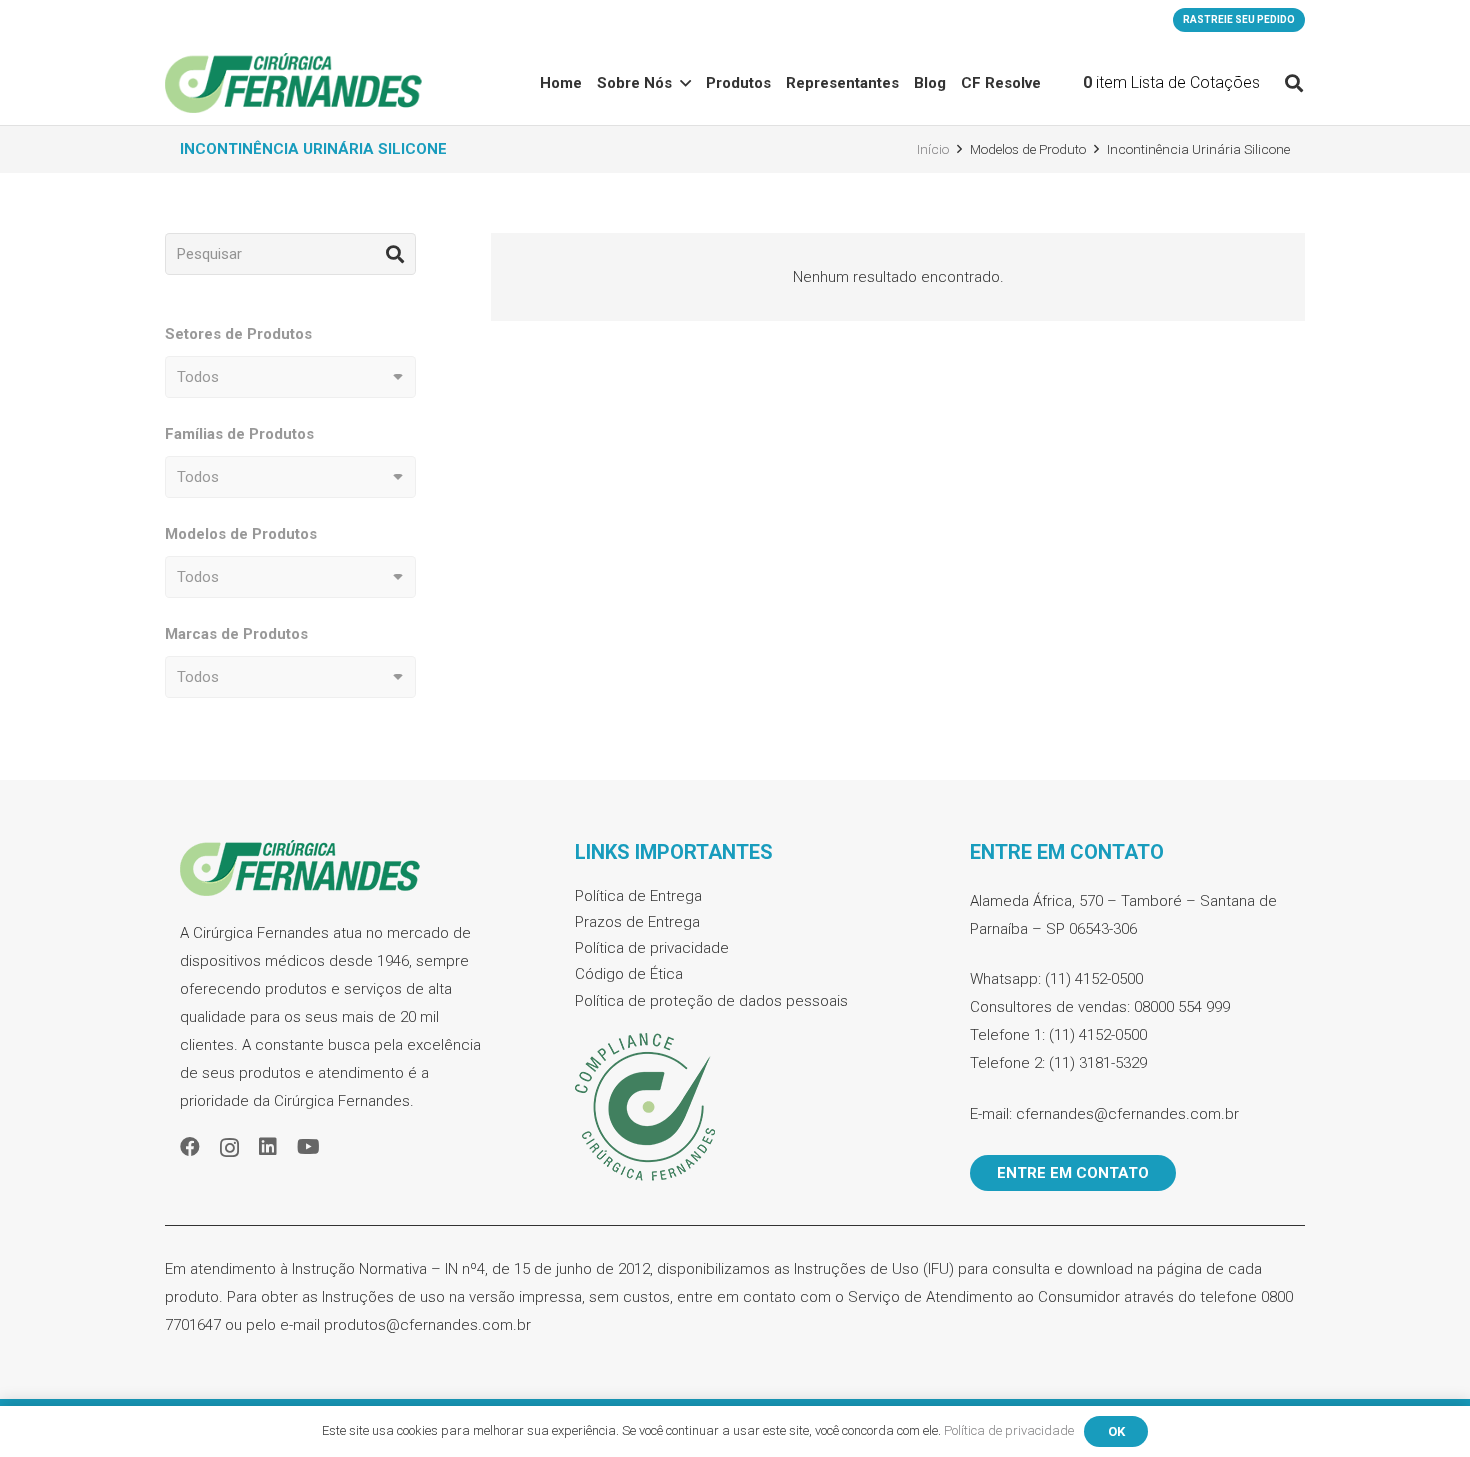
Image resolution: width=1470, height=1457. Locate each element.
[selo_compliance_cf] (735, 1108)
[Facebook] (190, 1147)
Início (933, 149)
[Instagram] (229, 1148)
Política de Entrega (638, 896)
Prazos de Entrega (637, 922)
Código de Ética (629, 974)
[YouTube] (308, 1147)
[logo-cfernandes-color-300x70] (293, 83)
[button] (685, 83)
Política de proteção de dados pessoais (711, 1001)
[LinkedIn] (268, 1147)
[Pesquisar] (395, 254)
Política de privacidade (652, 948)
